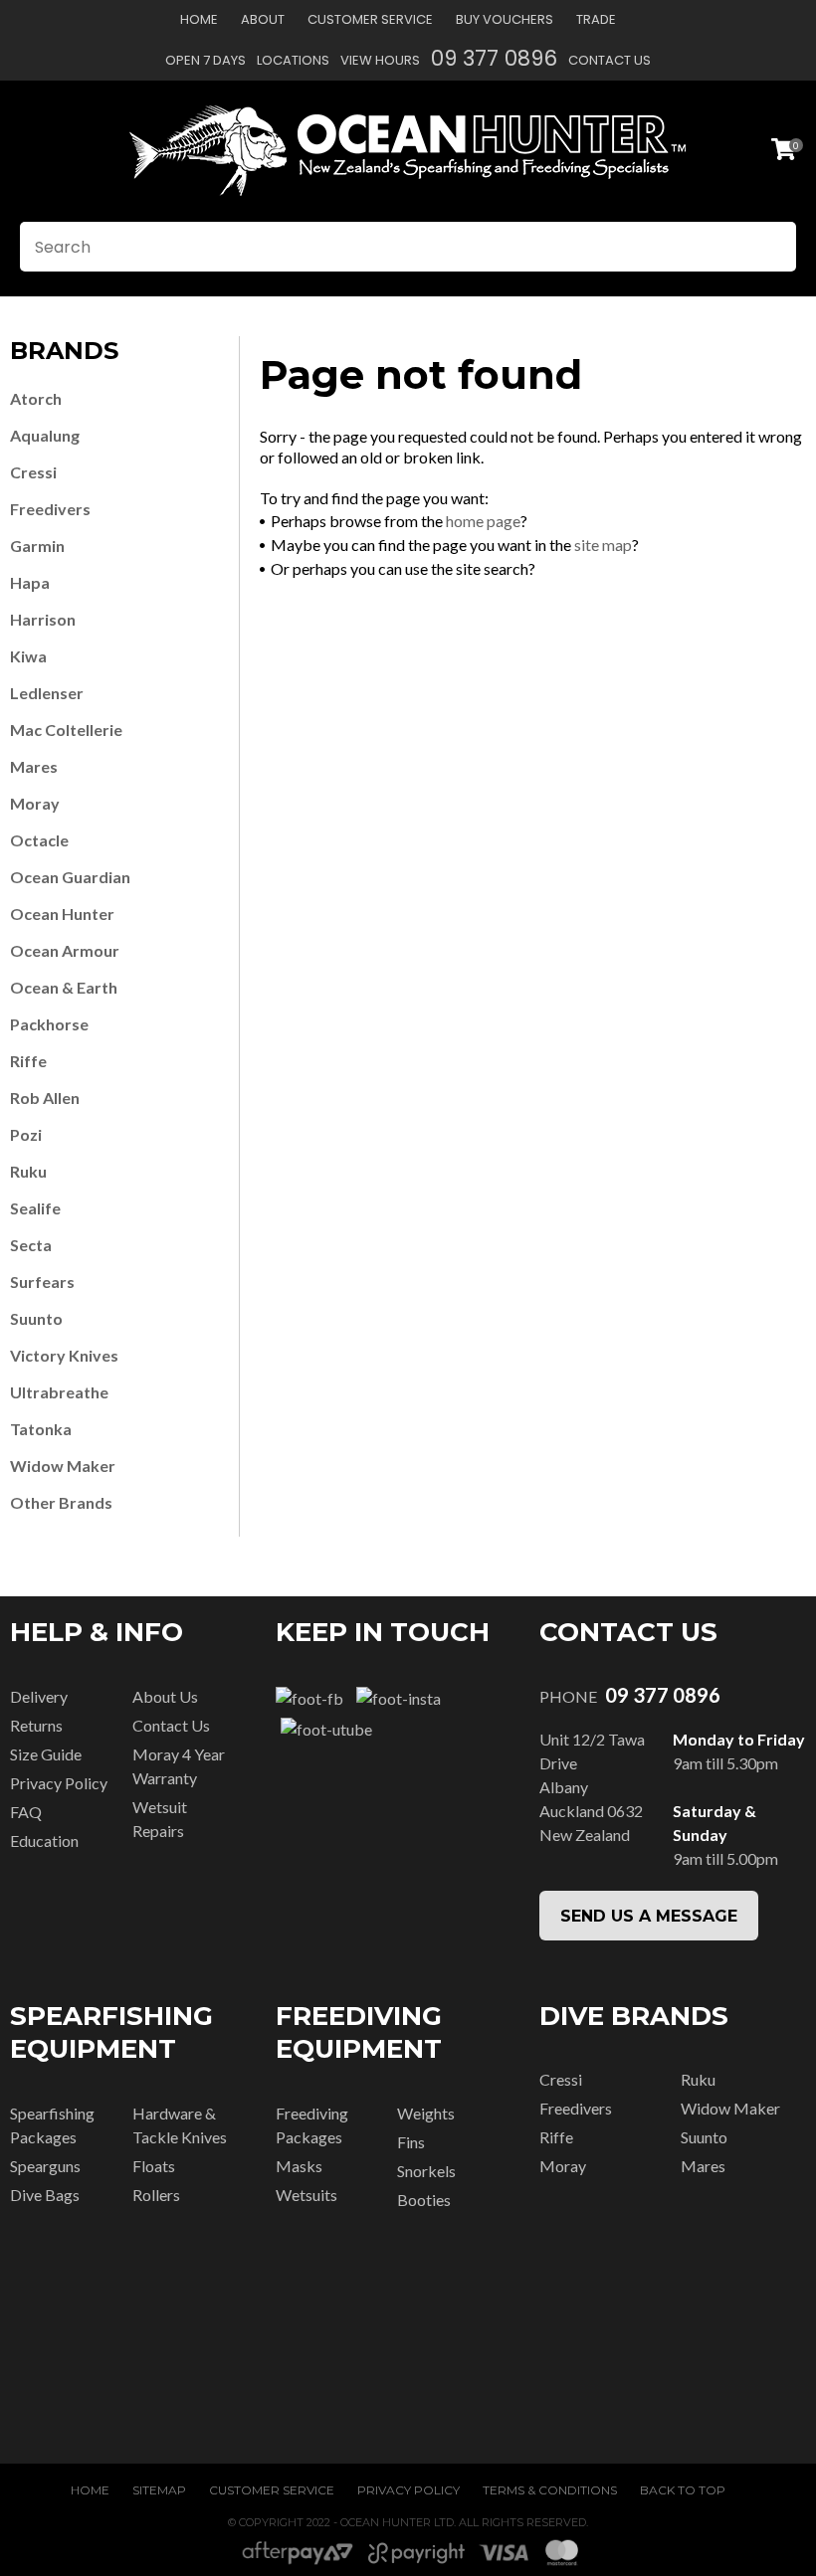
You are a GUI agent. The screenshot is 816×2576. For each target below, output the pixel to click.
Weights (426, 2113)
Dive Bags (45, 2195)
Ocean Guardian (70, 877)
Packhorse (49, 1024)
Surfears (42, 1282)
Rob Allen (45, 1098)
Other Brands (61, 1502)
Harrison (43, 619)
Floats (154, 2166)
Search (772, 247)
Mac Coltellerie (66, 730)
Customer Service (370, 19)
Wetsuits (306, 2195)
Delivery (39, 1696)
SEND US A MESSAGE (649, 1916)
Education (44, 1840)
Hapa (30, 582)
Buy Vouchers (505, 19)
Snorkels (426, 2171)
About (263, 19)
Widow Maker (63, 1466)
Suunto (36, 1318)
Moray (35, 803)
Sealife (35, 1208)
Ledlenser (47, 693)
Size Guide (46, 1754)
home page (483, 521)
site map (603, 545)
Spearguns (45, 2166)
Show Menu (32, 151)
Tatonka (41, 1429)
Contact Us (610, 60)
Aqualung (45, 435)
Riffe (28, 1061)
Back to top (683, 2490)
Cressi (33, 472)
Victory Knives (64, 1355)
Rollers (156, 2195)
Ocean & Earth (64, 987)
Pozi (26, 1134)
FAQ (26, 1812)
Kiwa (28, 656)
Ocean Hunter (62, 914)
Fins (411, 2142)
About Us (165, 1696)
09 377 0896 (494, 58)
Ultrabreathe (59, 1392)
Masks (299, 2166)
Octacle (39, 840)
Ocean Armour (65, 950)
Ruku (28, 1171)
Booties (424, 2200)
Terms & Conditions (550, 2490)
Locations (293, 60)
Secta (31, 1245)
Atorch (36, 398)
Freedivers (50, 509)
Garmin (37, 546)
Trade (596, 19)
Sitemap (159, 2490)
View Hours (380, 60)
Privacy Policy (59, 1783)
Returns (36, 1725)
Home (199, 19)
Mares (34, 766)
